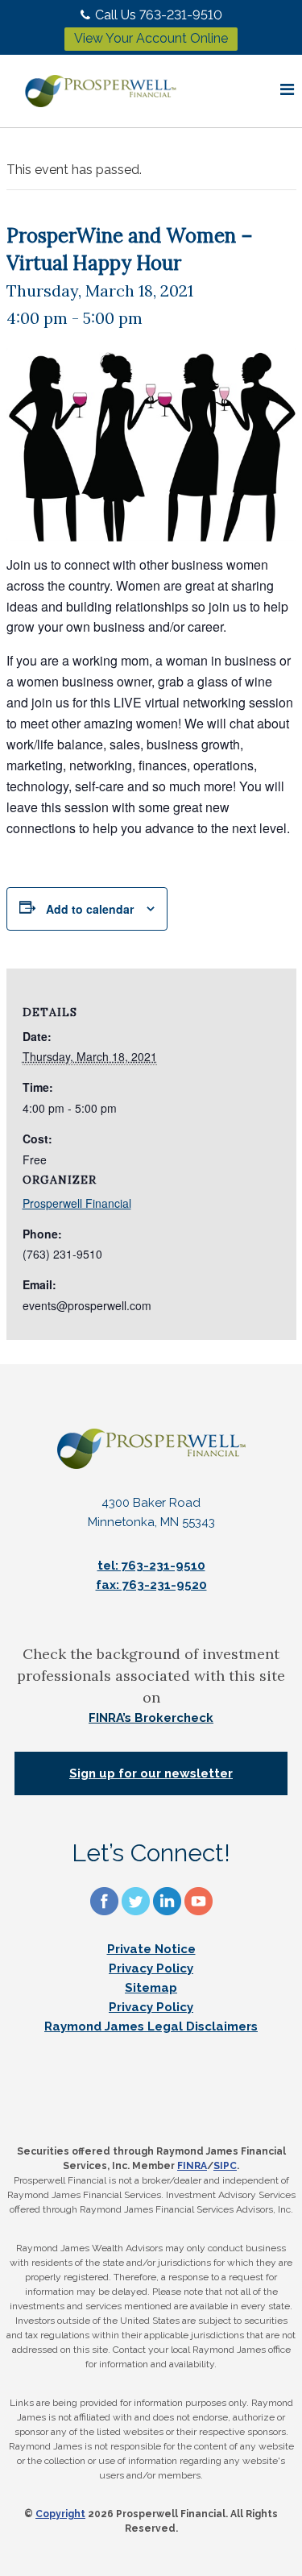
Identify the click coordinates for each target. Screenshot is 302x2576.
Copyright (60, 2514)
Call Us (159, 15)
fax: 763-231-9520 (151, 1585)
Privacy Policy (151, 1968)
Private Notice (151, 1949)
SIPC (225, 2166)
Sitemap (151, 1988)
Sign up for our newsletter (151, 1773)
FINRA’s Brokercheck (151, 1718)
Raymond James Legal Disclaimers (151, 2026)
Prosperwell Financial (77, 1203)
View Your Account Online (151, 38)
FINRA (192, 2166)
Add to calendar (90, 909)
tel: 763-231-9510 (151, 1566)
